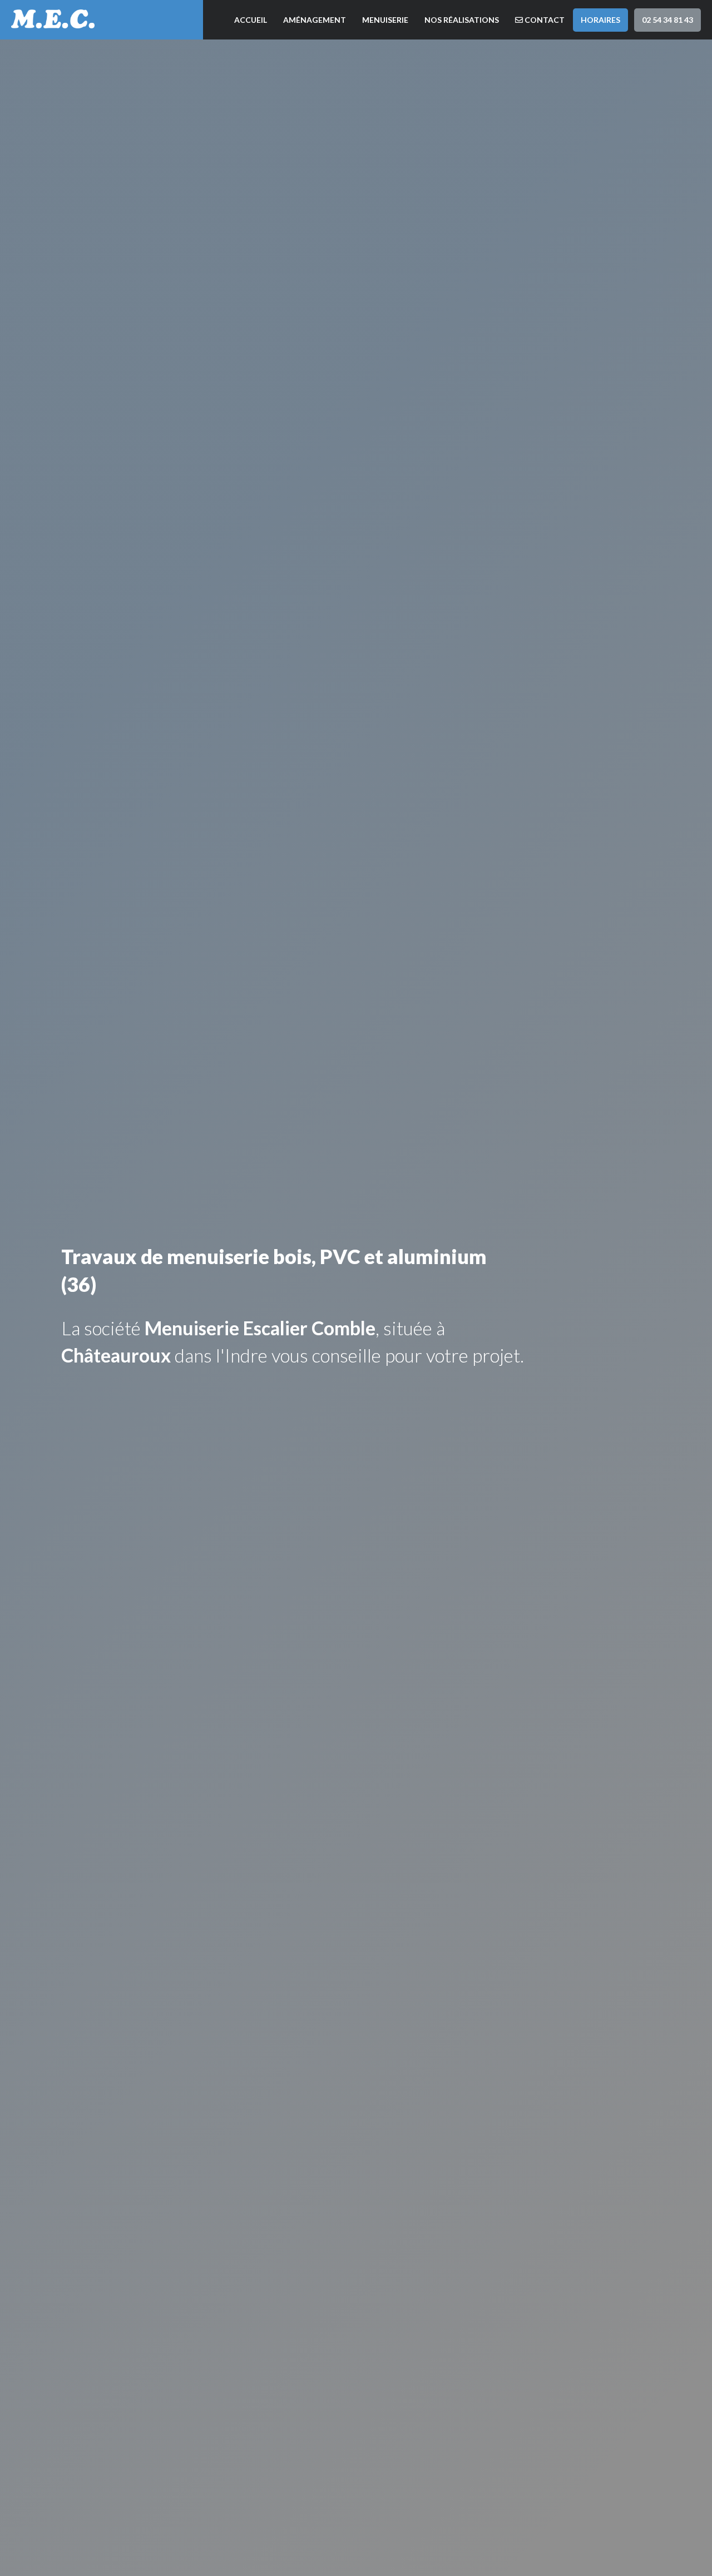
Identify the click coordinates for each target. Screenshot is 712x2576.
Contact (544, 20)
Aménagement (315, 20)
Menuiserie (385, 20)
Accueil (251, 20)
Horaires (600, 20)
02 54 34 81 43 (667, 20)
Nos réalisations (462, 20)
